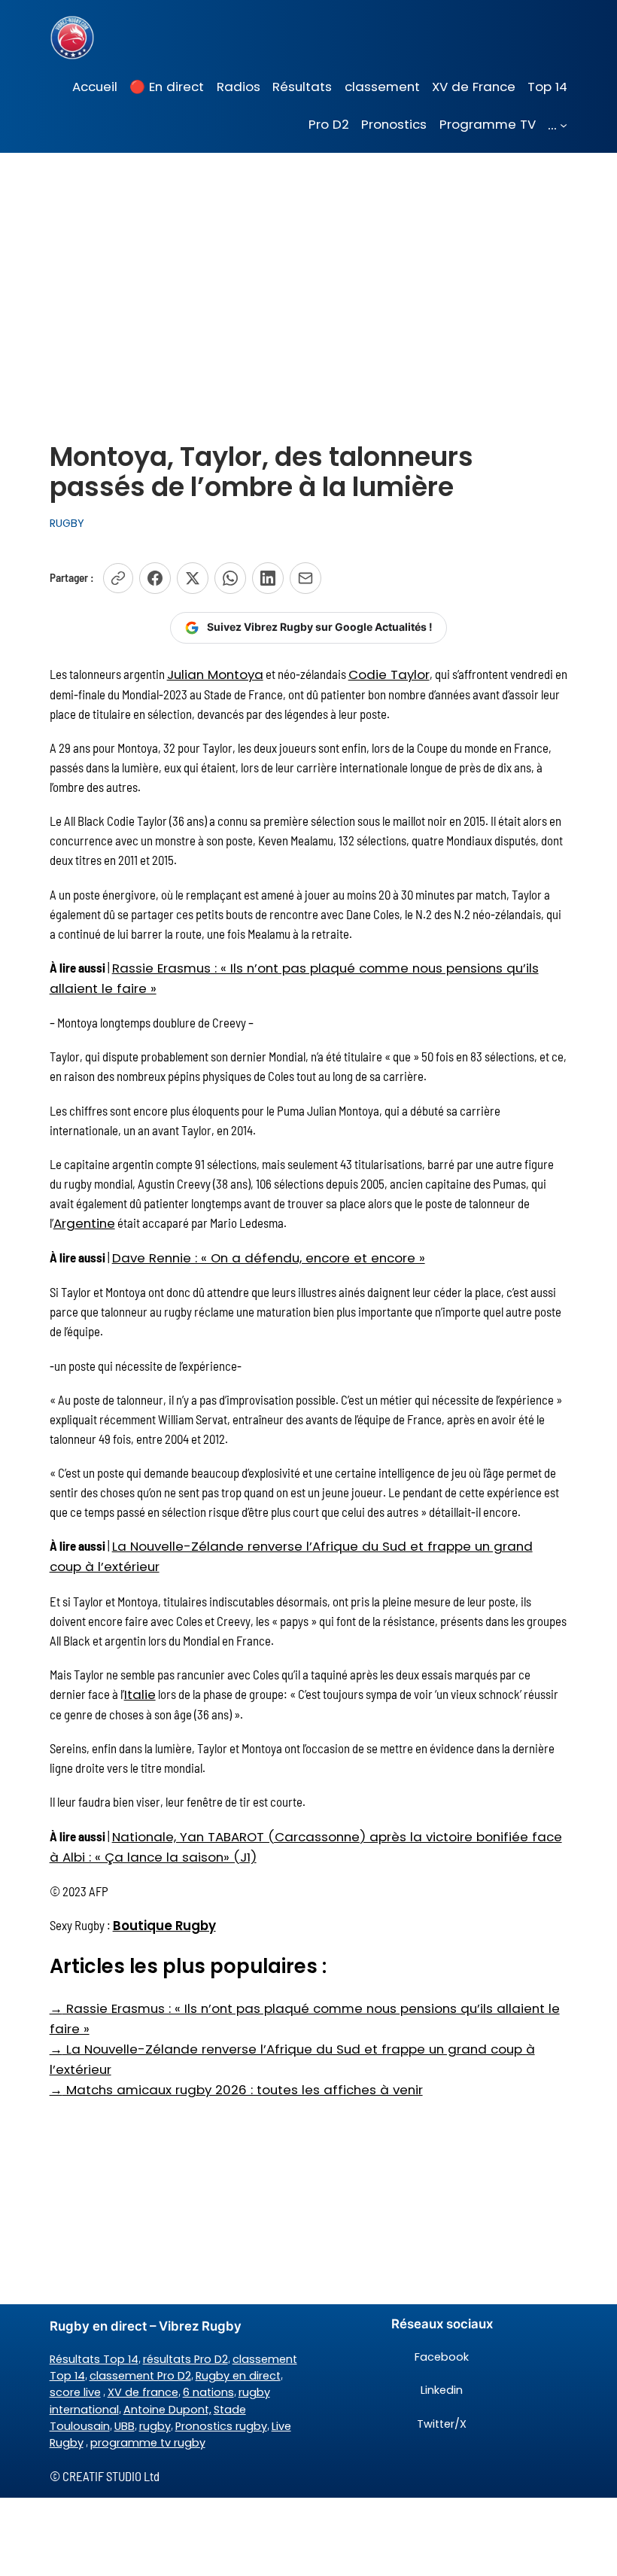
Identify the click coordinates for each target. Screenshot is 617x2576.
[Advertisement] (308, 273)
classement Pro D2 (140, 2376)
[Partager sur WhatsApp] (230, 578)
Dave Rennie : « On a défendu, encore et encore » (269, 1258)
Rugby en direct (238, 2376)
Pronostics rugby (221, 2426)
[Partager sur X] (193, 578)
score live (75, 2392)
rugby (155, 2426)
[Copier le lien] (118, 578)
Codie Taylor (389, 674)
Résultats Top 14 (94, 2359)
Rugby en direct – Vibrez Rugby (146, 2326)
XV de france (143, 2392)
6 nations (208, 2392)
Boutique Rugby (164, 1926)
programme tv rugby (148, 2443)
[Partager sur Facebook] (155, 578)
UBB (125, 2426)
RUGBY (67, 523)
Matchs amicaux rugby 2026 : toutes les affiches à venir (236, 2090)
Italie (140, 1694)
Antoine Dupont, (167, 2410)
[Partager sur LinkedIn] (268, 578)
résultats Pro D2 (185, 2359)
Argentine (84, 1223)
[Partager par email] (305, 578)
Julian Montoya (215, 674)
